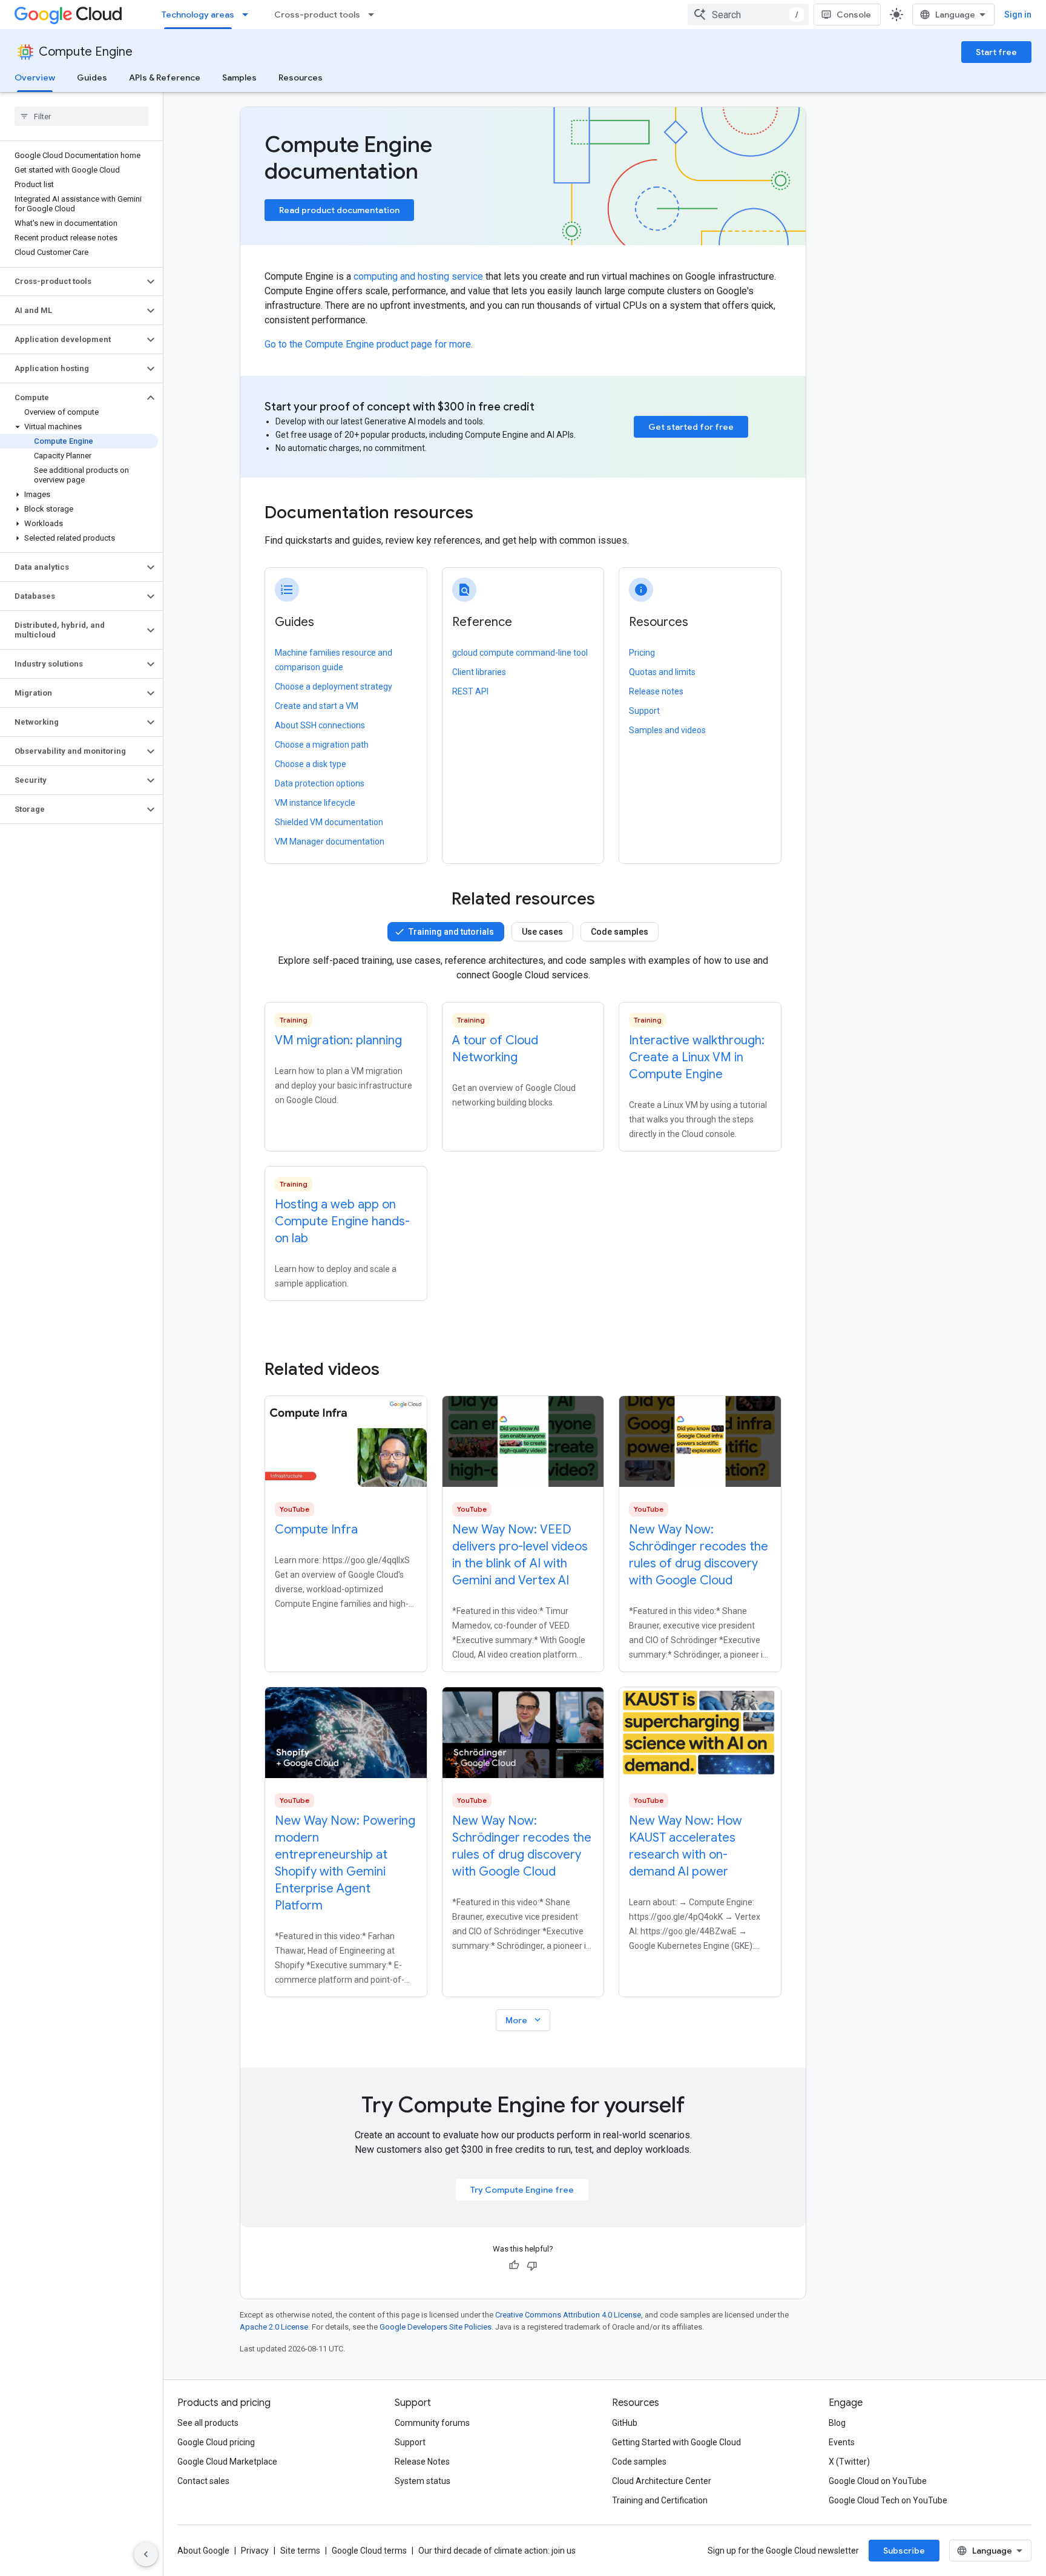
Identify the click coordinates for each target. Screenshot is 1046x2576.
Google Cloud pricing (216, 2442)
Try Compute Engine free (522, 2190)
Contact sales (203, 2481)
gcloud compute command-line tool (520, 653)
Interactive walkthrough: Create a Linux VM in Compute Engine (697, 1057)
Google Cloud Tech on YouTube (888, 2500)
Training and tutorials (451, 932)
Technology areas (198, 15)
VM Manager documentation (330, 842)
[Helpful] (514, 2265)
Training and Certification (660, 2500)
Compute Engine (86, 52)
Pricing (642, 653)
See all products (208, 2423)
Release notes (656, 691)
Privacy (255, 2551)
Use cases (542, 932)
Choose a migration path (322, 745)
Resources (301, 77)
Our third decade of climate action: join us (497, 2551)
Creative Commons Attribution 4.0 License (568, 2315)
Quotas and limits (662, 672)
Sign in (1018, 15)
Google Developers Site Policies (436, 2327)
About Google (203, 2551)
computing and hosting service (418, 276)
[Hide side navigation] (146, 2554)
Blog (837, 2423)
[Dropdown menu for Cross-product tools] (375, 15)
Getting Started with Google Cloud (676, 2442)
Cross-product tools (317, 15)
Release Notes (422, 2462)
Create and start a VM (317, 706)
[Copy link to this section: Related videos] (396, 1369)
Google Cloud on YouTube (878, 2481)
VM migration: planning (338, 1040)
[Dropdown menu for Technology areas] (249, 15)
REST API (470, 691)
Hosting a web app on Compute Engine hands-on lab (342, 1221)
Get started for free (691, 427)
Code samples (620, 932)
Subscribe (904, 2551)
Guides (92, 77)
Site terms (300, 2551)
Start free (996, 52)
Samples (239, 77)
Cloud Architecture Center (662, 2481)
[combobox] (748, 15)
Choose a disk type (311, 764)
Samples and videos (667, 730)
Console (854, 15)
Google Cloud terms (369, 2551)
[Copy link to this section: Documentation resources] (490, 514)
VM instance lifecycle (315, 803)
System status (423, 2481)
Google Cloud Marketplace (227, 2462)
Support (644, 711)
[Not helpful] (532, 2265)
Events (842, 2442)
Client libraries (479, 672)
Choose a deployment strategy (334, 687)
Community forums (432, 2423)
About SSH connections (320, 725)
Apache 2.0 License (274, 2327)
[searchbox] (81, 116)
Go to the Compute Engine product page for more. (369, 344)
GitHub (625, 2423)
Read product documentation (339, 210)
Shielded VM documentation (329, 822)
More (524, 2020)
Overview (35, 77)
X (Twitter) (849, 2462)
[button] (72, 282)
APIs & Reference (165, 77)
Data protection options (320, 783)
